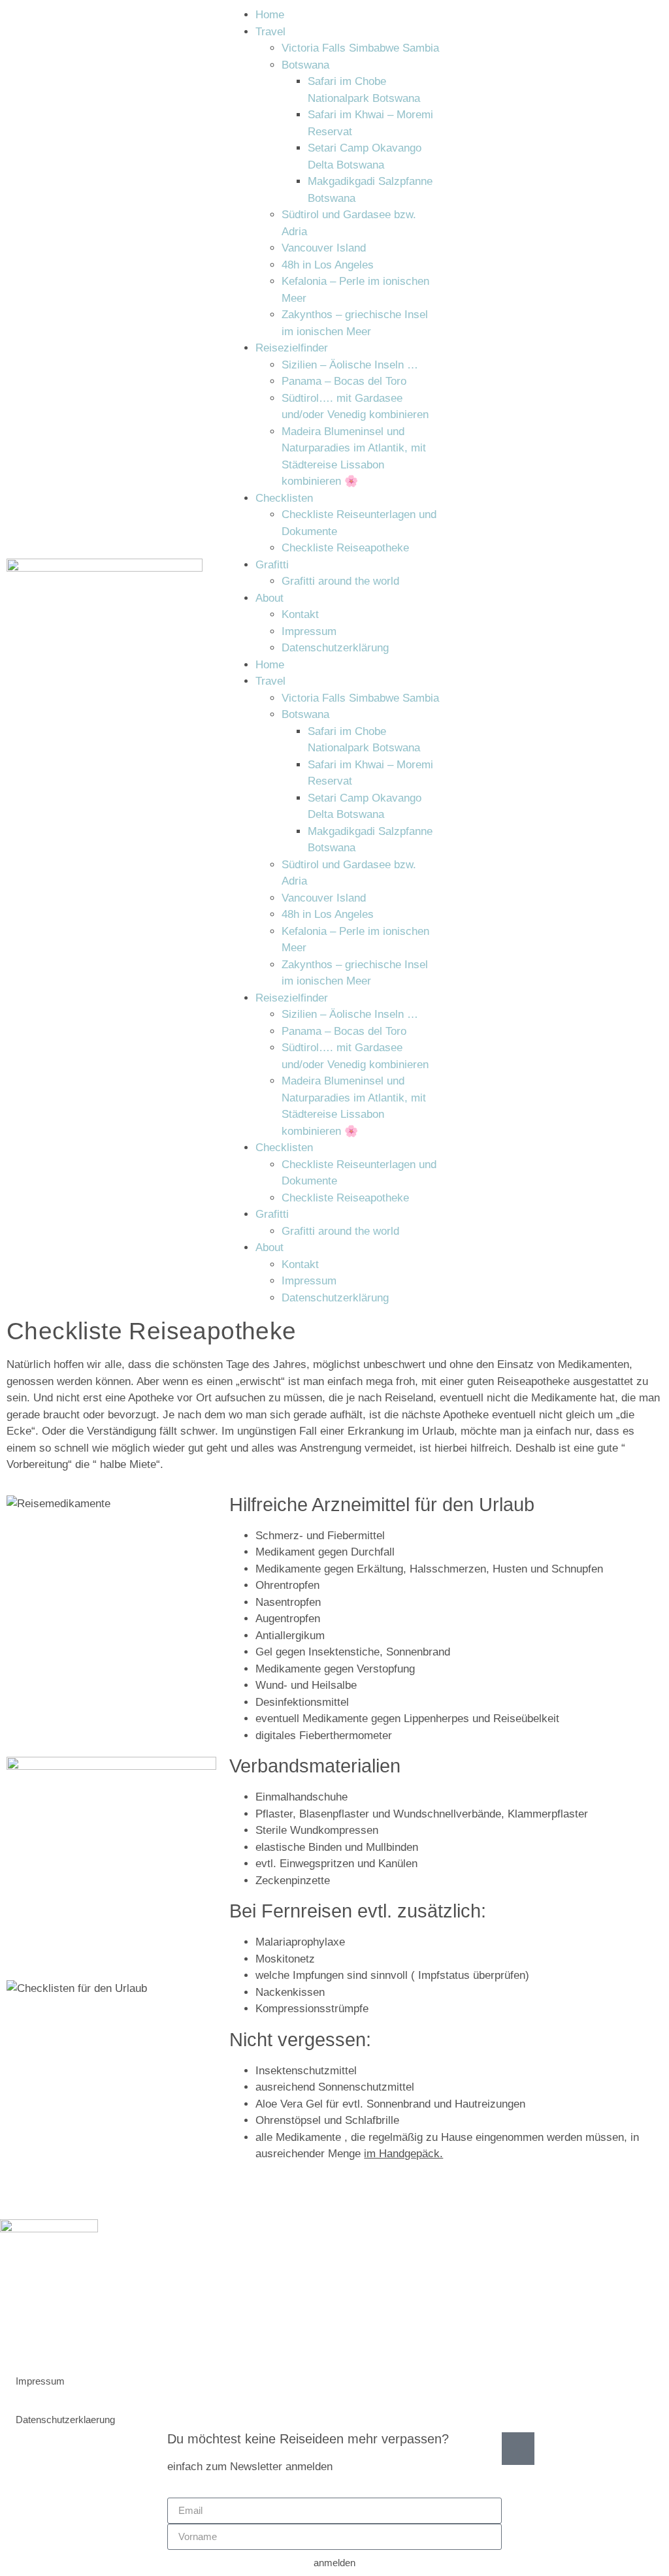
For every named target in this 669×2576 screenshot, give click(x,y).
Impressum (309, 631)
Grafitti (272, 565)
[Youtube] (124, 2334)
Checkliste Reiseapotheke (345, 548)
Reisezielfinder (292, 348)
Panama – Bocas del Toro (344, 381)
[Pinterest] (88, 2334)
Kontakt (300, 614)
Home (270, 15)
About (269, 598)
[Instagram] (16, 2334)
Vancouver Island (324, 248)
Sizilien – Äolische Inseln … (350, 365)
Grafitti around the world (340, 581)
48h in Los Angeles (328, 265)
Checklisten (284, 498)
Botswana (305, 65)
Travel (270, 32)
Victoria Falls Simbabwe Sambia (360, 48)
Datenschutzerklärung (335, 648)
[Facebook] (52, 2334)
